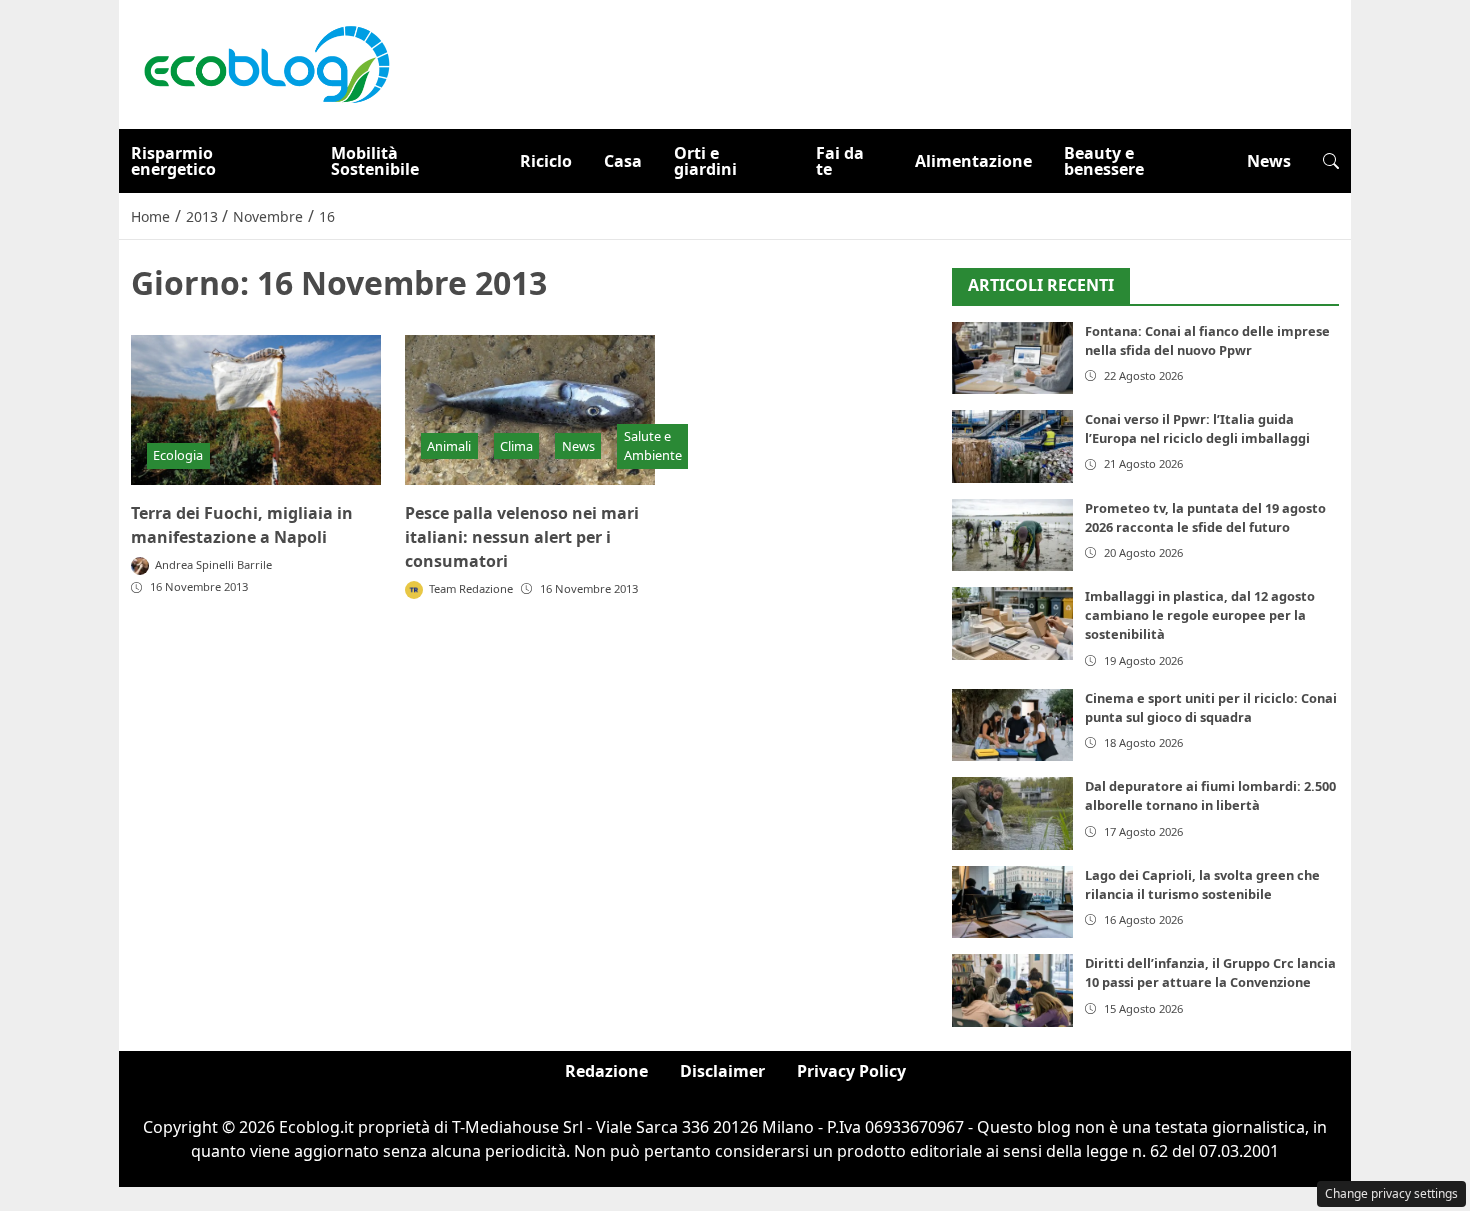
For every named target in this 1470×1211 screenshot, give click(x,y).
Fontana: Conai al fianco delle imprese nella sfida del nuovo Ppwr (1207, 340)
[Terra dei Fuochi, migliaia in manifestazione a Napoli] (256, 410)
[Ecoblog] (266, 63)
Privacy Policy (851, 1071)
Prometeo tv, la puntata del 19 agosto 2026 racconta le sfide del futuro (1205, 517)
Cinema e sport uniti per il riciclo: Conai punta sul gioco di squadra (1211, 707)
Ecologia (178, 455)
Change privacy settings (1391, 1193)
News (1269, 161)
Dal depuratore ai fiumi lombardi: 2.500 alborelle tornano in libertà (1210, 795)
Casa (623, 161)
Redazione (606, 1071)
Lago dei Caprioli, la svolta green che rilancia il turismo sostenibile (1202, 884)
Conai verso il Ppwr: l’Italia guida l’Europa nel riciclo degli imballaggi (1197, 428)
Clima (516, 446)
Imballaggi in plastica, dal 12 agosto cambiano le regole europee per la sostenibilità (1200, 615)
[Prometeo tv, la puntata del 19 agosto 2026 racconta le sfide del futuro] (1012, 535)
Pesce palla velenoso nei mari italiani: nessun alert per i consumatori (522, 537)
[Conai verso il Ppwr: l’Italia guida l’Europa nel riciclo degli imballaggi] (1012, 446)
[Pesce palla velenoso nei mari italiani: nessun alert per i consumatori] (530, 410)
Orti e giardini (705, 161)
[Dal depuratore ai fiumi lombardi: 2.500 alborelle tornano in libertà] (1012, 813)
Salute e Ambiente (653, 445)
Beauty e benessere (1104, 161)
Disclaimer (722, 1071)
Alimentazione (973, 161)
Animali (449, 446)
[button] (1331, 161)
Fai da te (840, 161)
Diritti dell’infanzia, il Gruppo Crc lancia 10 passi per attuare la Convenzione (1210, 972)
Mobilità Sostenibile (375, 161)
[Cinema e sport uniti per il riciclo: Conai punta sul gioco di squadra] (1012, 725)
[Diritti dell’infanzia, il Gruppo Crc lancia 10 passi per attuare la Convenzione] (1012, 990)
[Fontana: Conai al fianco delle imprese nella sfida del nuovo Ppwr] (1012, 358)
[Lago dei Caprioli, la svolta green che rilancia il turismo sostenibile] (1012, 902)
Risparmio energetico (173, 161)
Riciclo (546, 161)
